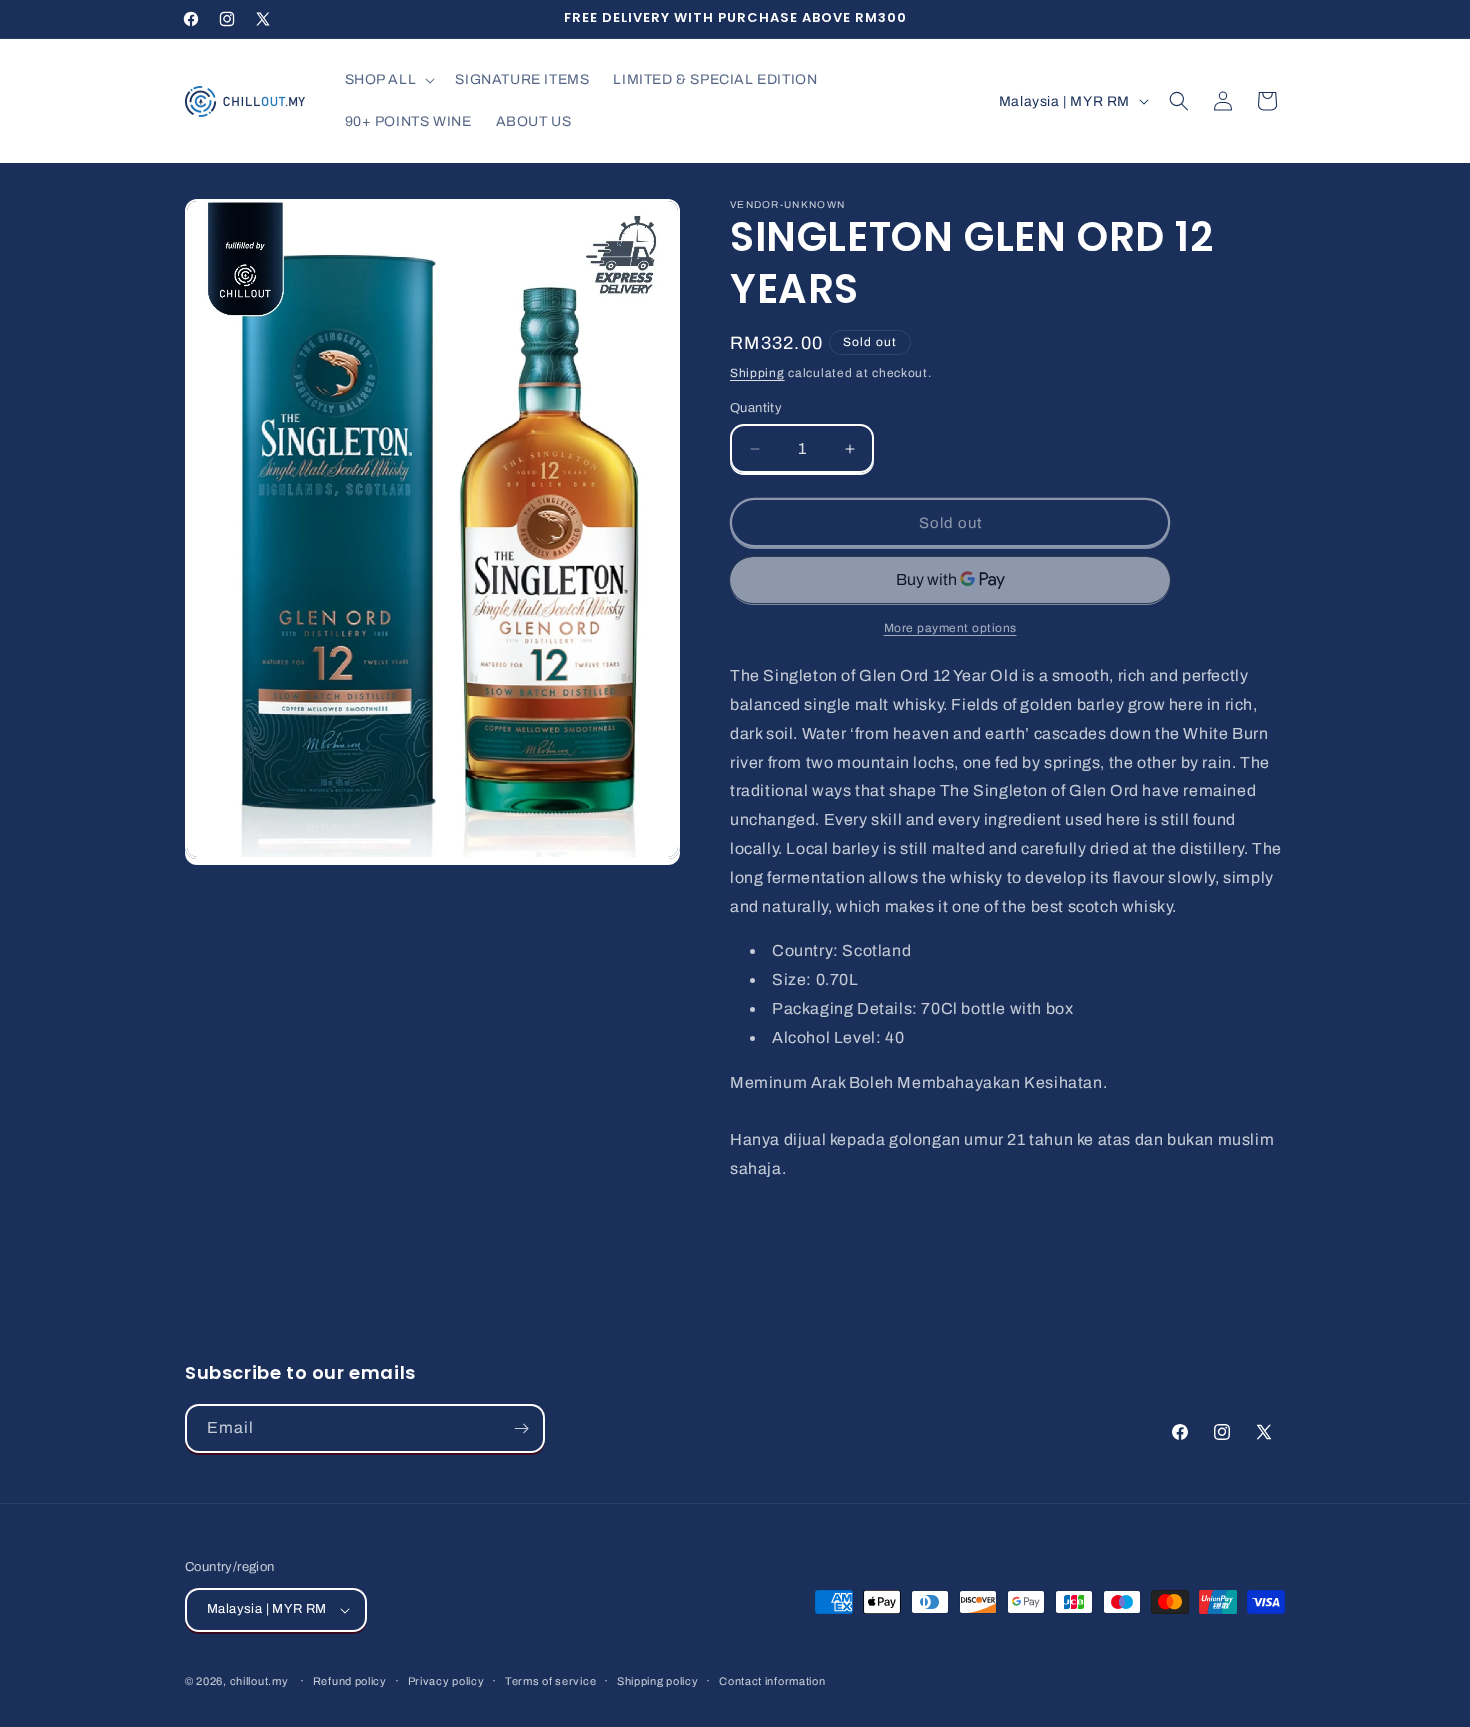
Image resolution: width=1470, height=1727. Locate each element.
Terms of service (550, 1681)
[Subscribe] (521, 1428)
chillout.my (259, 1681)
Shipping (757, 373)
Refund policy (350, 1681)
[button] (388, 80)
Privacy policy (446, 1681)
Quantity (756, 408)
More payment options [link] (950, 628)
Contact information (772, 1681)
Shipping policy (658, 1681)
